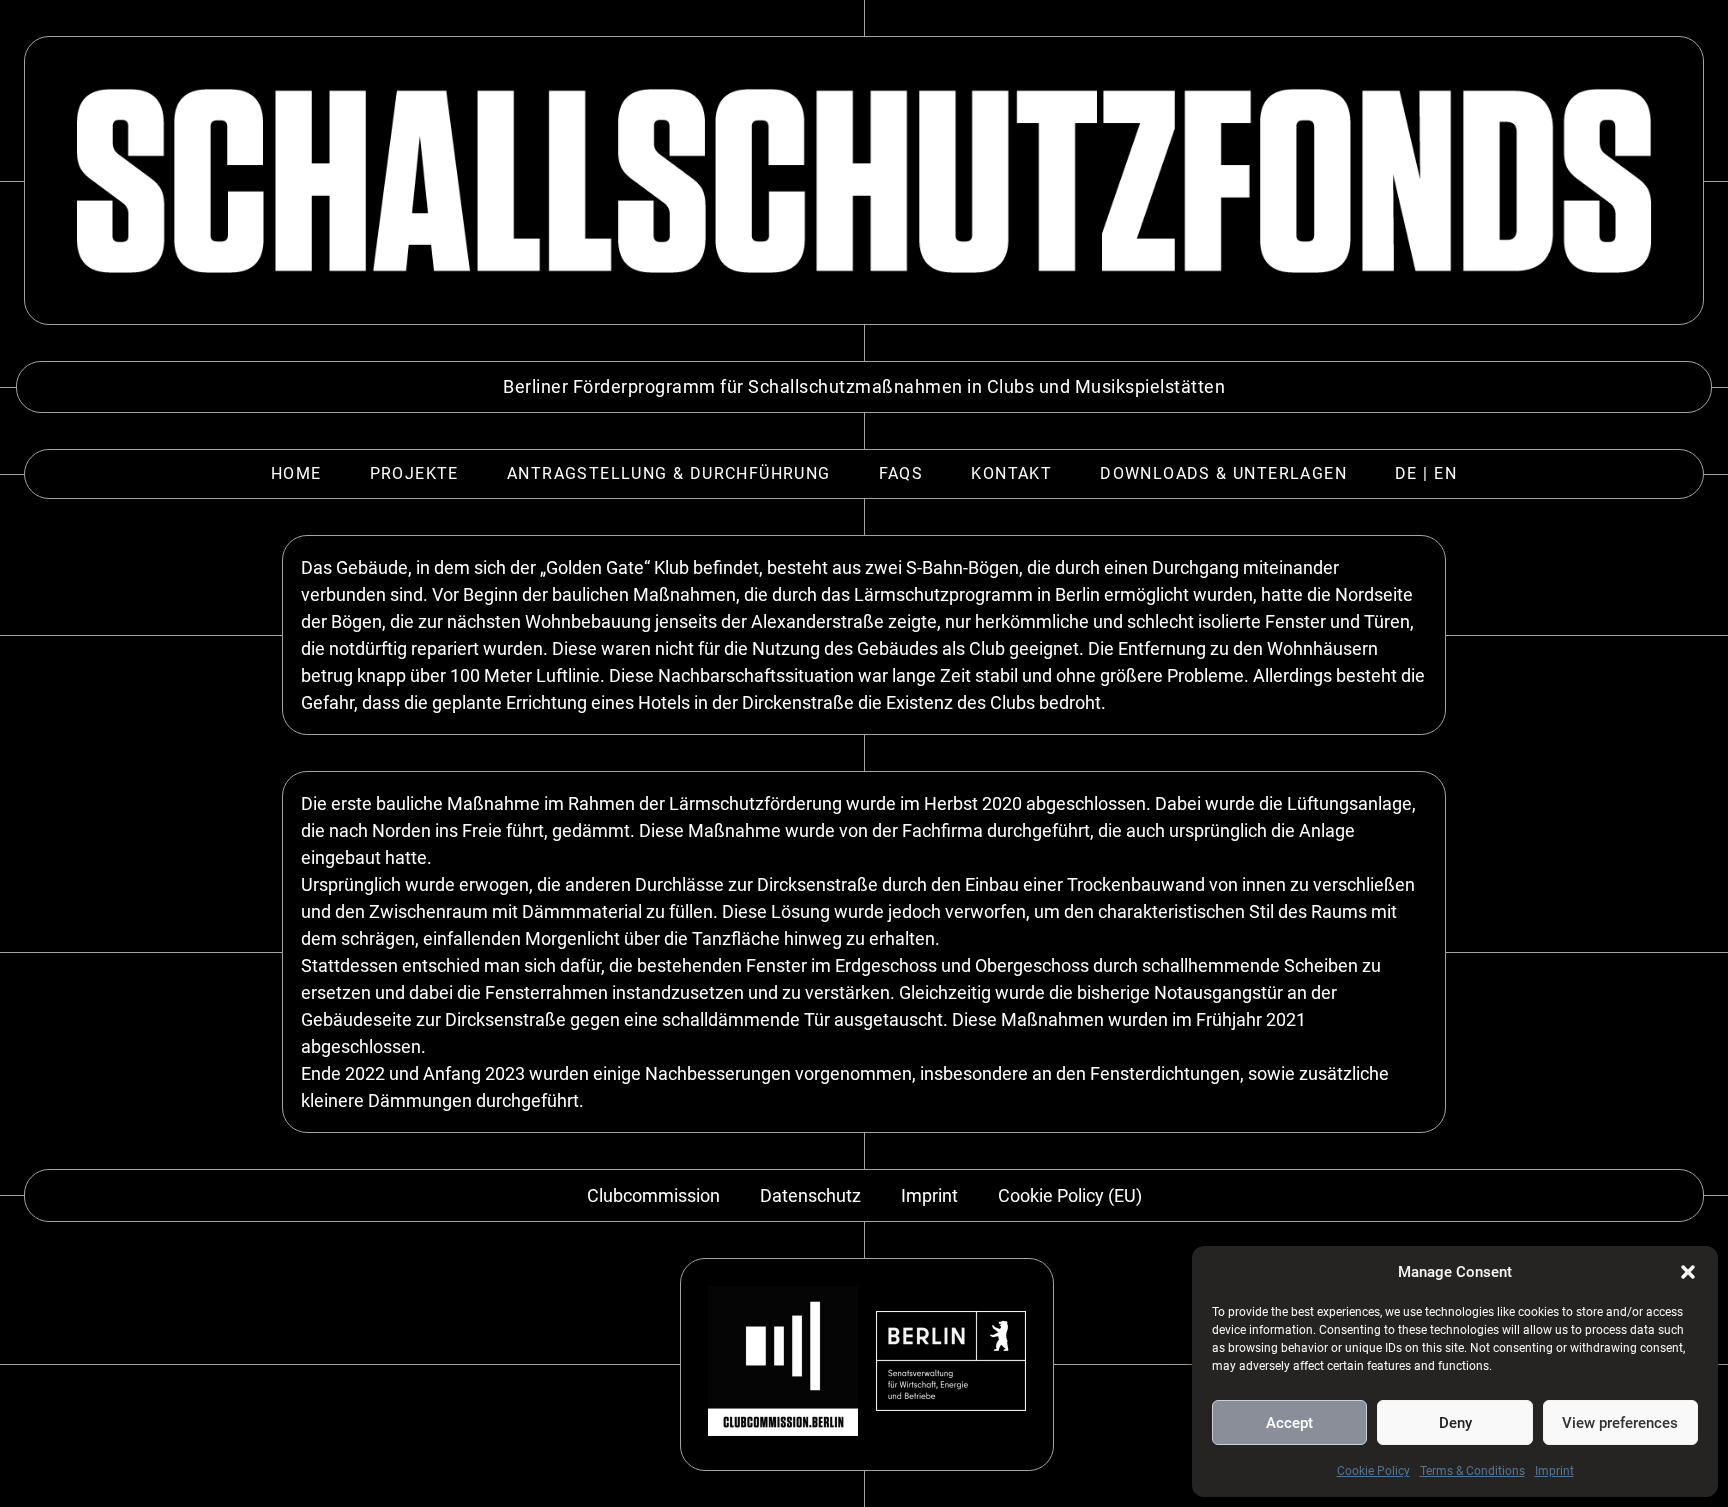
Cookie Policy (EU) (1070, 1195)
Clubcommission (653, 1195)
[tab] (296, 474)
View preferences (1620, 1423)
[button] (1688, 1272)
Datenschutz (810, 1195)
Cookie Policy (1373, 1471)
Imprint (1554, 1471)
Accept (1289, 1423)
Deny (1455, 1423)
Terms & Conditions (1472, 1471)
